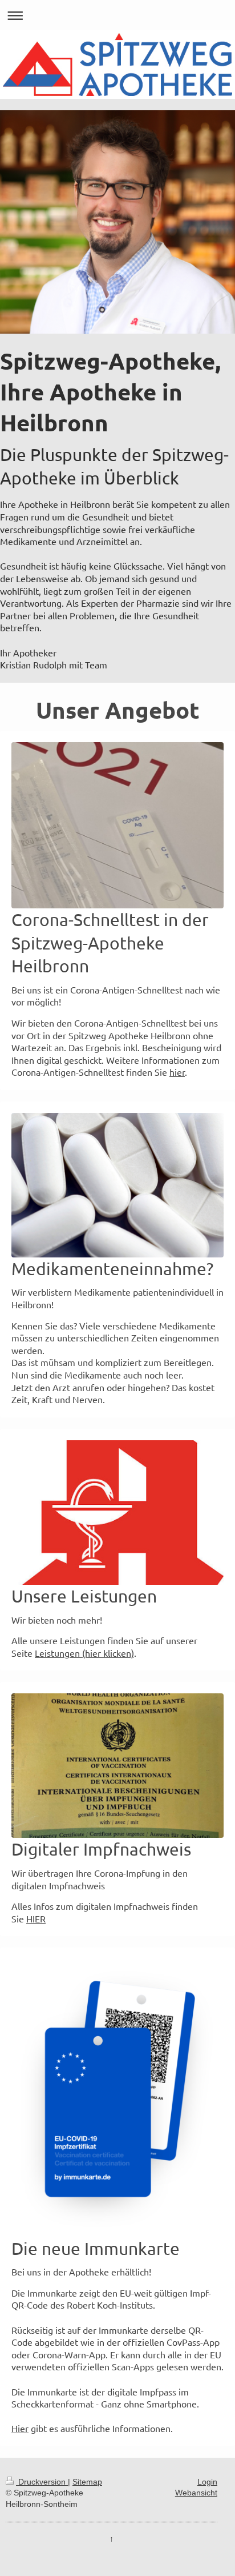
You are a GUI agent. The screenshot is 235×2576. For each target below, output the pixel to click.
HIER (36, 1918)
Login (207, 2482)
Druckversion (42, 2482)
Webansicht (196, 2493)
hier (177, 1072)
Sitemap (87, 2482)
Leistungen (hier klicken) (84, 1653)
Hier (20, 2428)
